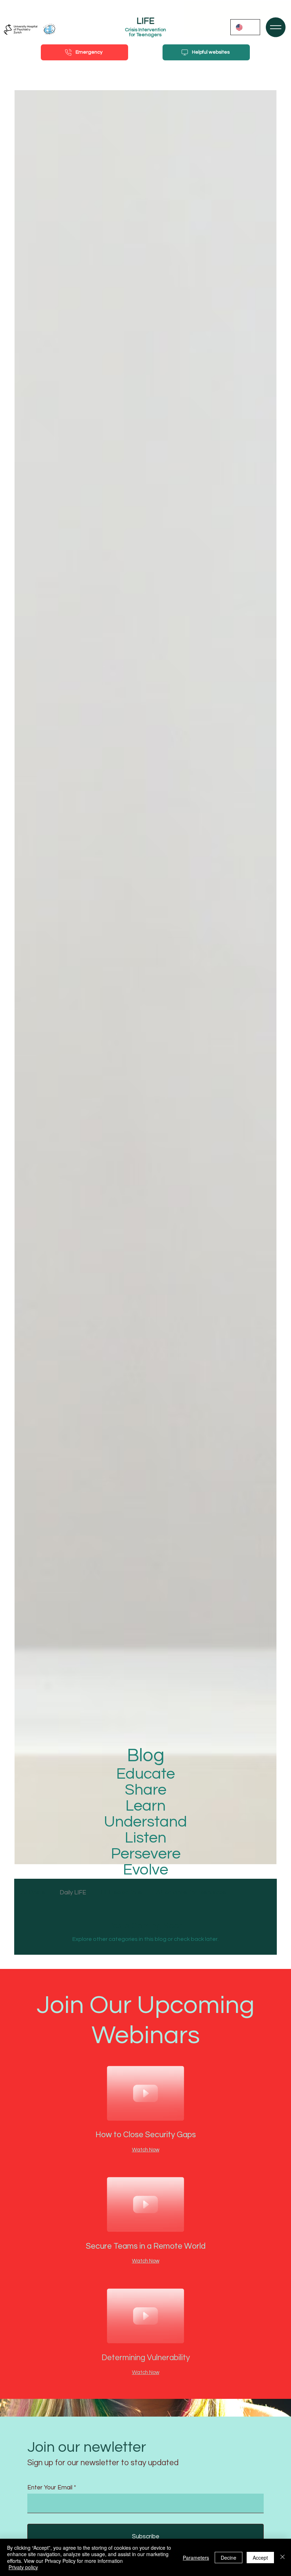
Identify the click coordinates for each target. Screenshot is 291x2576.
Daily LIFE (73, 1893)
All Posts (33, 1893)
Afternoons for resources (191, 1893)
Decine (229, 2558)
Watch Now (146, 2150)
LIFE (145, 21)
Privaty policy (23, 2567)
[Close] (282, 2557)
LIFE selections (121, 1893)
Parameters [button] (196, 2558)
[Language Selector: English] (245, 27)
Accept (260, 2558)
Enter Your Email (50, 2488)
